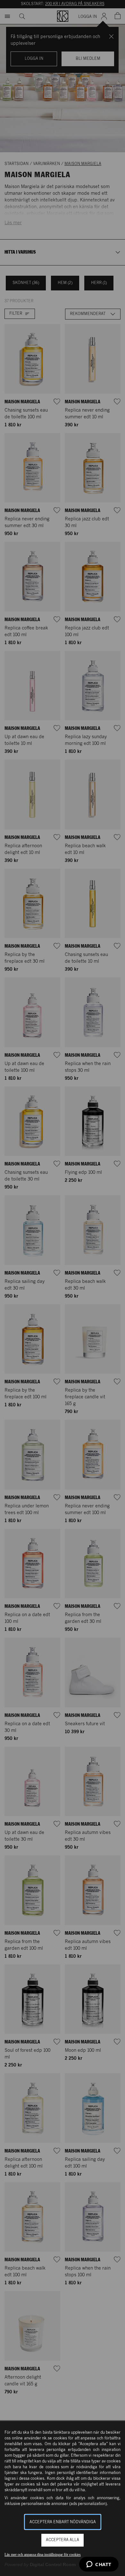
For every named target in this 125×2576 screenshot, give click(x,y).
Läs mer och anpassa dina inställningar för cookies (43, 2555)
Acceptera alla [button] (63, 2540)
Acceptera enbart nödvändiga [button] (63, 2522)
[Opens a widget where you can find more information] (99, 2565)
